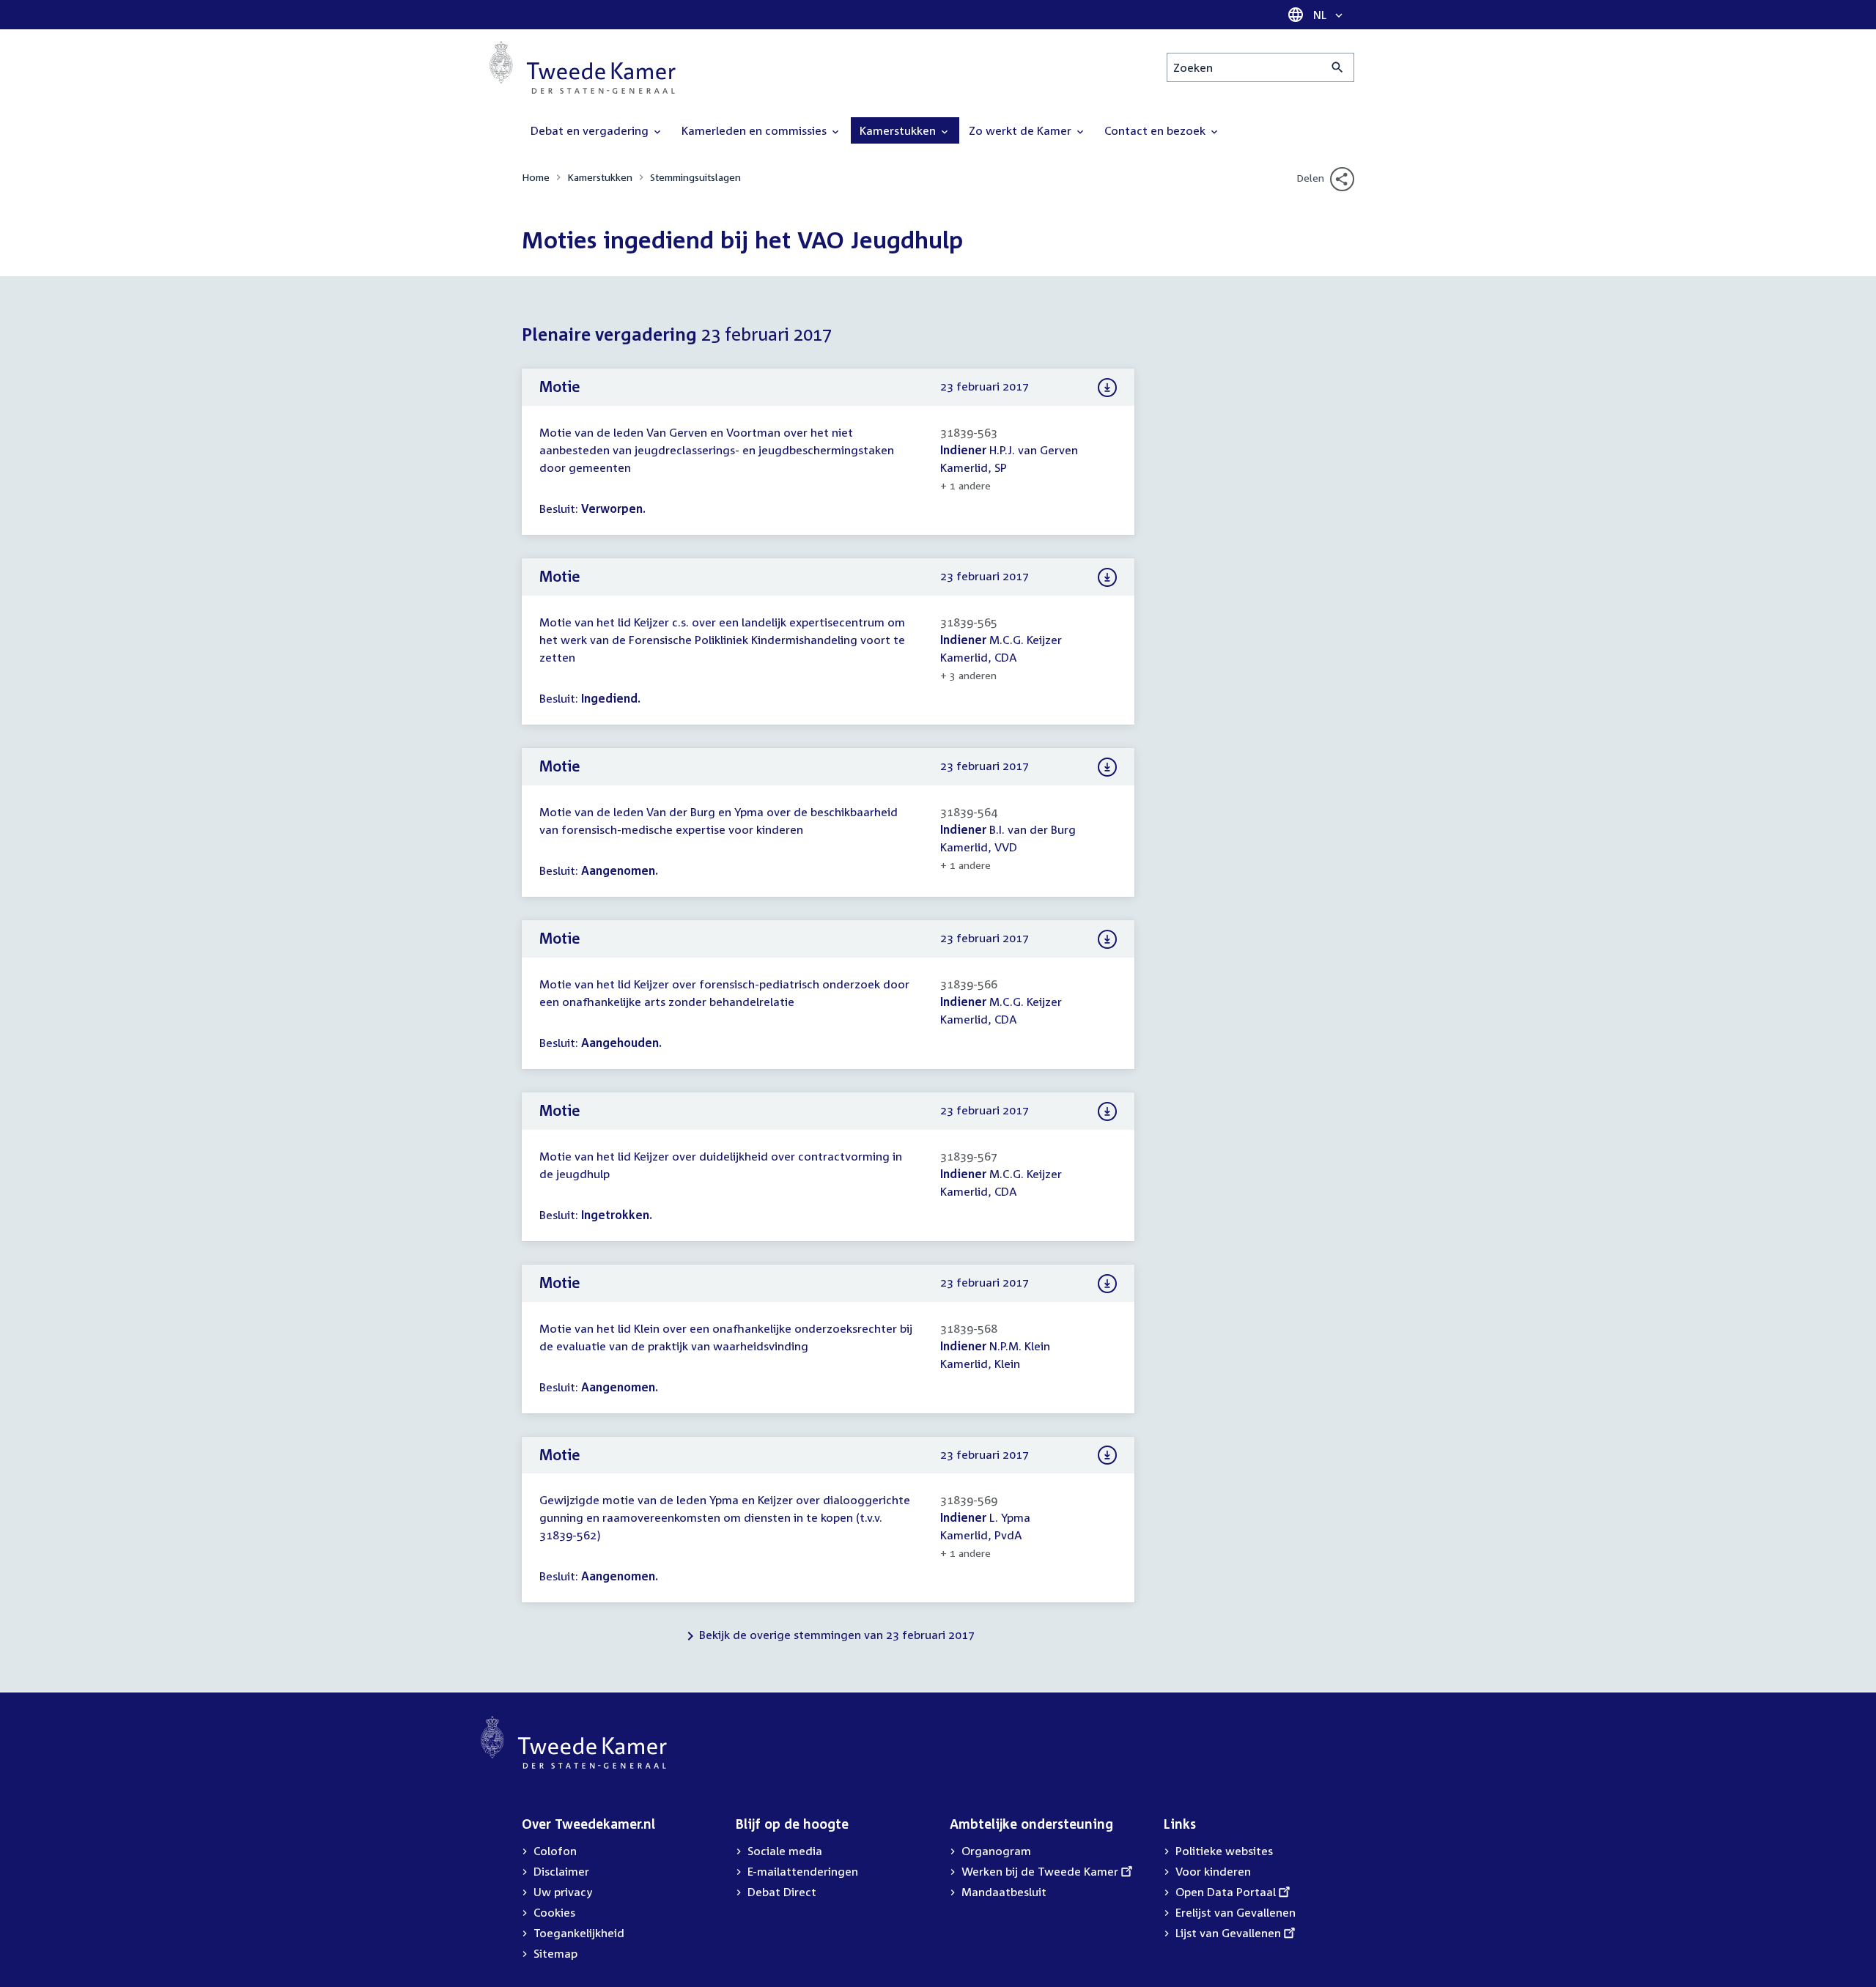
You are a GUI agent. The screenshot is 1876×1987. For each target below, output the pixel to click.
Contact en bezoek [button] (1156, 130)
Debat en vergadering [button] (591, 130)
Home (536, 177)
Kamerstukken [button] (899, 130)
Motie (560, 386)
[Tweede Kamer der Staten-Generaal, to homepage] (583, 67)
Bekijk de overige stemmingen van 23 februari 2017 (837, 1635)
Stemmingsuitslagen (695, 177)
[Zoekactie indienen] (1338, 67)
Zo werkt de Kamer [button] (1022, 130)
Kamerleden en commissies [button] (756, 130)
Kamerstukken (600, 177)
